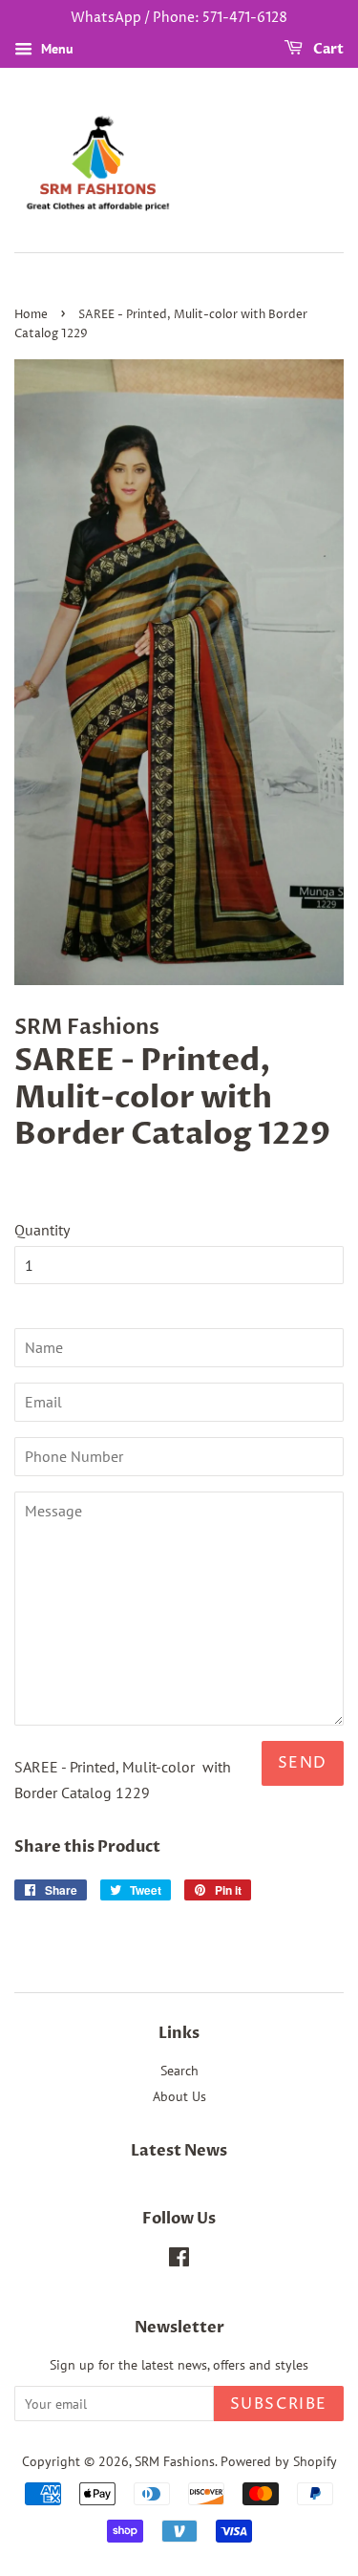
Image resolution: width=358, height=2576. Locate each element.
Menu (55, 49)
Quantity (42, 1230)
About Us (179, 2096)
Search (179, 2071)
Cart (327, 49)
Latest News (179, 2151)
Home (31, 315)
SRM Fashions (175, 2461)
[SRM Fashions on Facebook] (179, 2261)
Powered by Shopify (279, 2461)
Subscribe (279, 2404)
